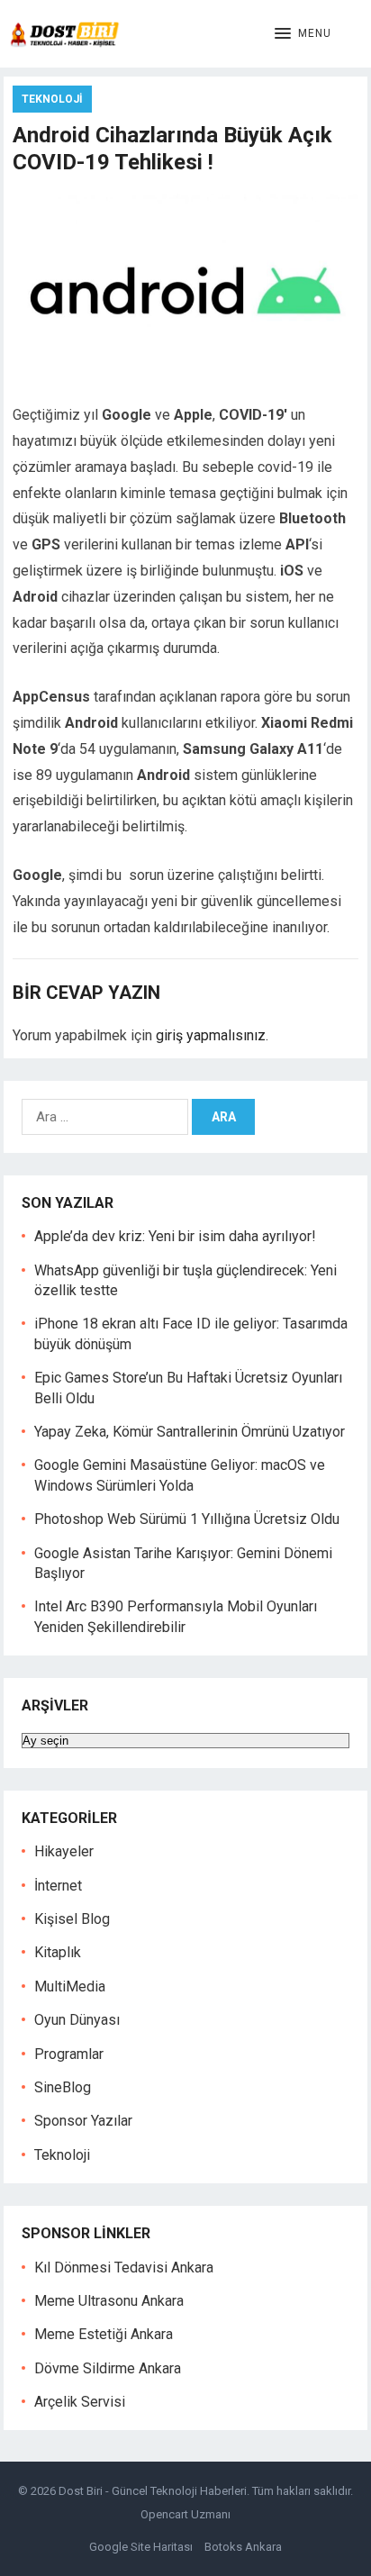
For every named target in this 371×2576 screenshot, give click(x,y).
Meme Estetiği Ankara (104, 2334)
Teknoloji (52, 99)
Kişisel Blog (72, 1919)
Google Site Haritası (141, 2547)
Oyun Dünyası (77, 2020)
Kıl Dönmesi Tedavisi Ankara (124, 2268)
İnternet (58, 1886)
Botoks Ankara (243, 2547)
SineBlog (63, 2087)
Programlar (69, 2054)
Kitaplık (58, 1952)
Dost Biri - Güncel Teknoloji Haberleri (153, 2491)
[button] (303, 34)
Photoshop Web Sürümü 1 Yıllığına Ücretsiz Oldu (187, 1519)
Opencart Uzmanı (185, 2514)
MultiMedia (70, 1986)
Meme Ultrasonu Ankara (109, 2301)
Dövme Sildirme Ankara (108, 2368)
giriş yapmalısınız (211, 1035)
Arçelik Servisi (80, 2402)
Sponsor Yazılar (83, 2121)
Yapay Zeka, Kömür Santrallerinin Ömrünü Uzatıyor (190, 1432)
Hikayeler (64, 1851)
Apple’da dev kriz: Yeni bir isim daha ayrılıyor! (175, 1236)
